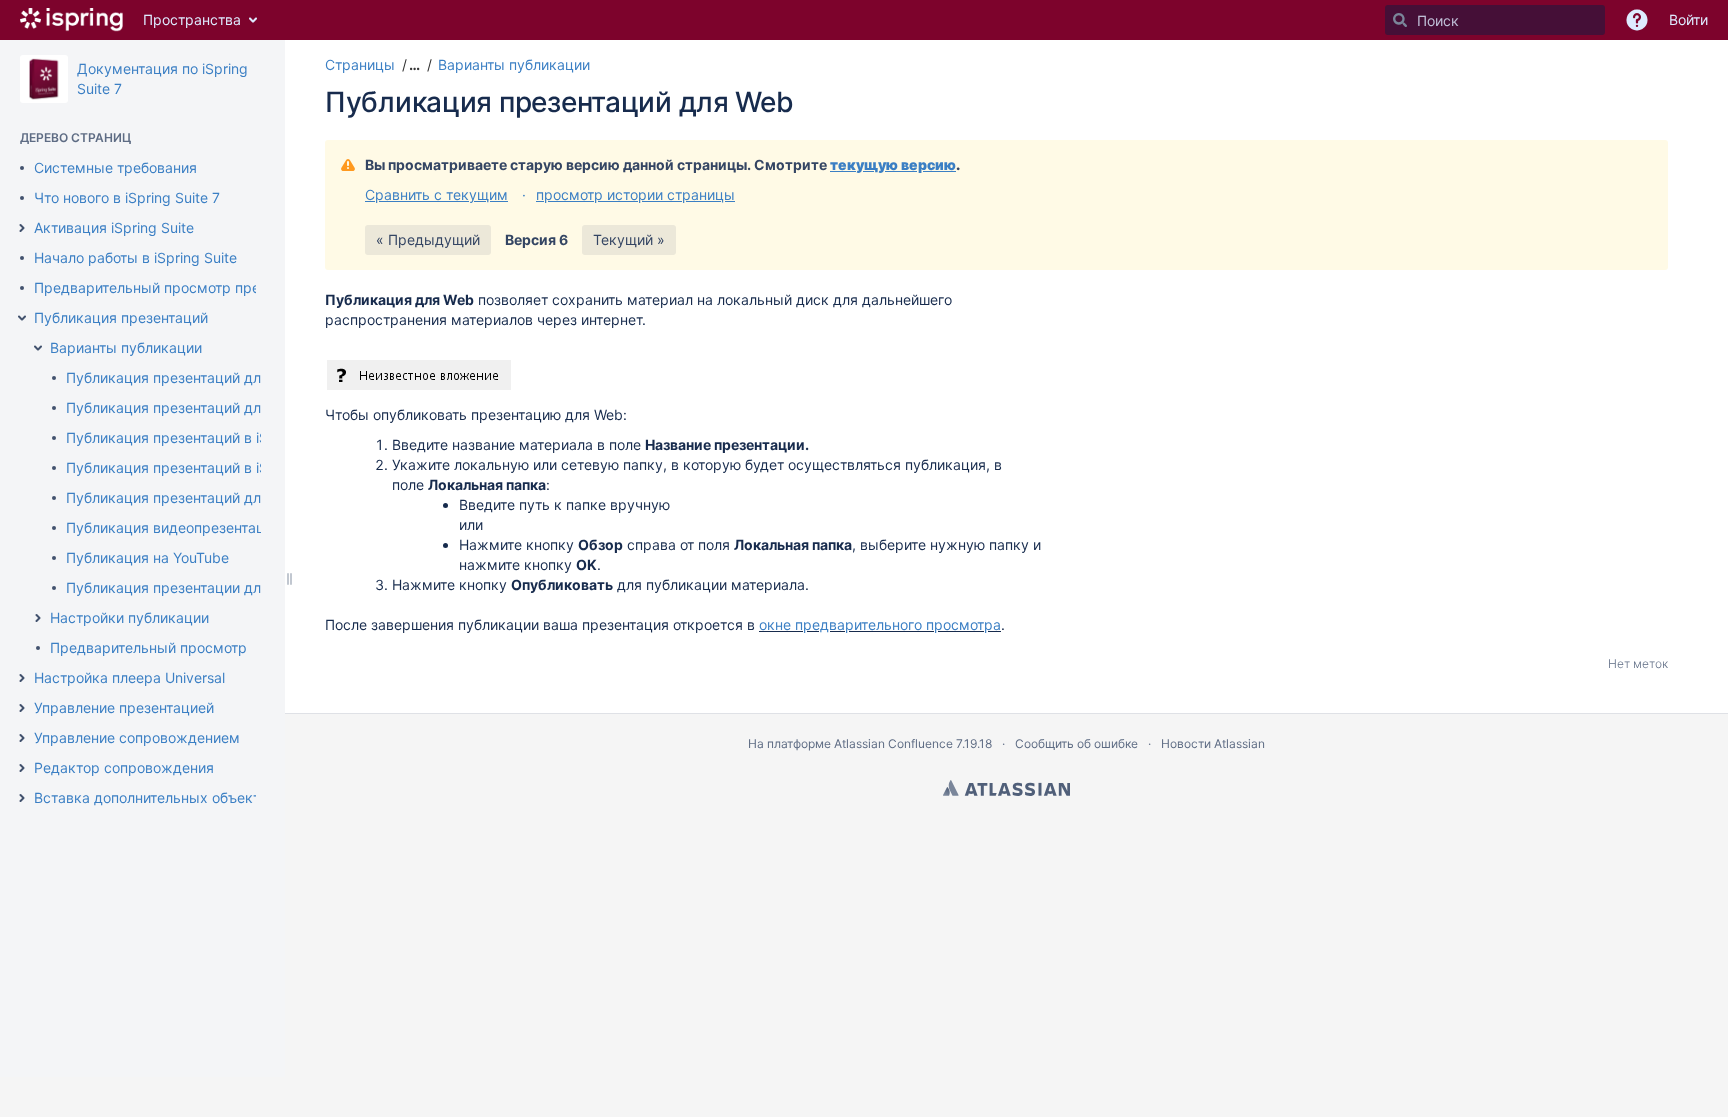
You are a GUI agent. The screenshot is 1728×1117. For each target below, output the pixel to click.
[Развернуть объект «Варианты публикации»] (38, 348)
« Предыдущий (428, 239)
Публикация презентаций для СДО (185, 497)
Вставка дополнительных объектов (155, 797)
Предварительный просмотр (148, 647)
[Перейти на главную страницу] (71, 20)
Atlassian (1006, 788)
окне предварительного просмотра (880, 624)
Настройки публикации (129, 617)
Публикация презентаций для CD (179, 407)
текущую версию (893, 164)
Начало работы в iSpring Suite (135, 257)
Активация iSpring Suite (114, 227)
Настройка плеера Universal (129, 677)
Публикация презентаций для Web (184, 377)
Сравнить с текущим (436, 194)
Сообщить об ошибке (1076, 743)
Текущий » (629, 239)
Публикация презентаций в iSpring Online (206, 467)
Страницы (360, 64)
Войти (1688, 19)
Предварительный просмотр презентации (178, 287)
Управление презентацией (124, 707)
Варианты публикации (126, 347)
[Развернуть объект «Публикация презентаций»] (22, 318)
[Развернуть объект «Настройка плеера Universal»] (22, 678)
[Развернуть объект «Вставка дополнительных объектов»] (22, 798)
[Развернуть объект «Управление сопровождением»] (22, 738)
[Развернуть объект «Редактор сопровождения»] (22, 768)
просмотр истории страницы (635, 194)
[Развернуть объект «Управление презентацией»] (22, 708)
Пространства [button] (192, 19)
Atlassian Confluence (893, 743)
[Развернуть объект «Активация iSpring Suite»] (22, 228)
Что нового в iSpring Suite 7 (127, 197)
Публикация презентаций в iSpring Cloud (205, 437)
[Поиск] (1400, 20)
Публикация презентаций (121, 317)
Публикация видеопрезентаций (173, 527)
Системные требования (115, 167)
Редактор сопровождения (124, 767)
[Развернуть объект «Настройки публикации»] (38, 618)
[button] (412, 65)
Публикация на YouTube (147, 557)
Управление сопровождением (137, 737)
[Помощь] (1637, 20)
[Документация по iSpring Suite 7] (44, 79)
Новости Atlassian (1213, 743)
